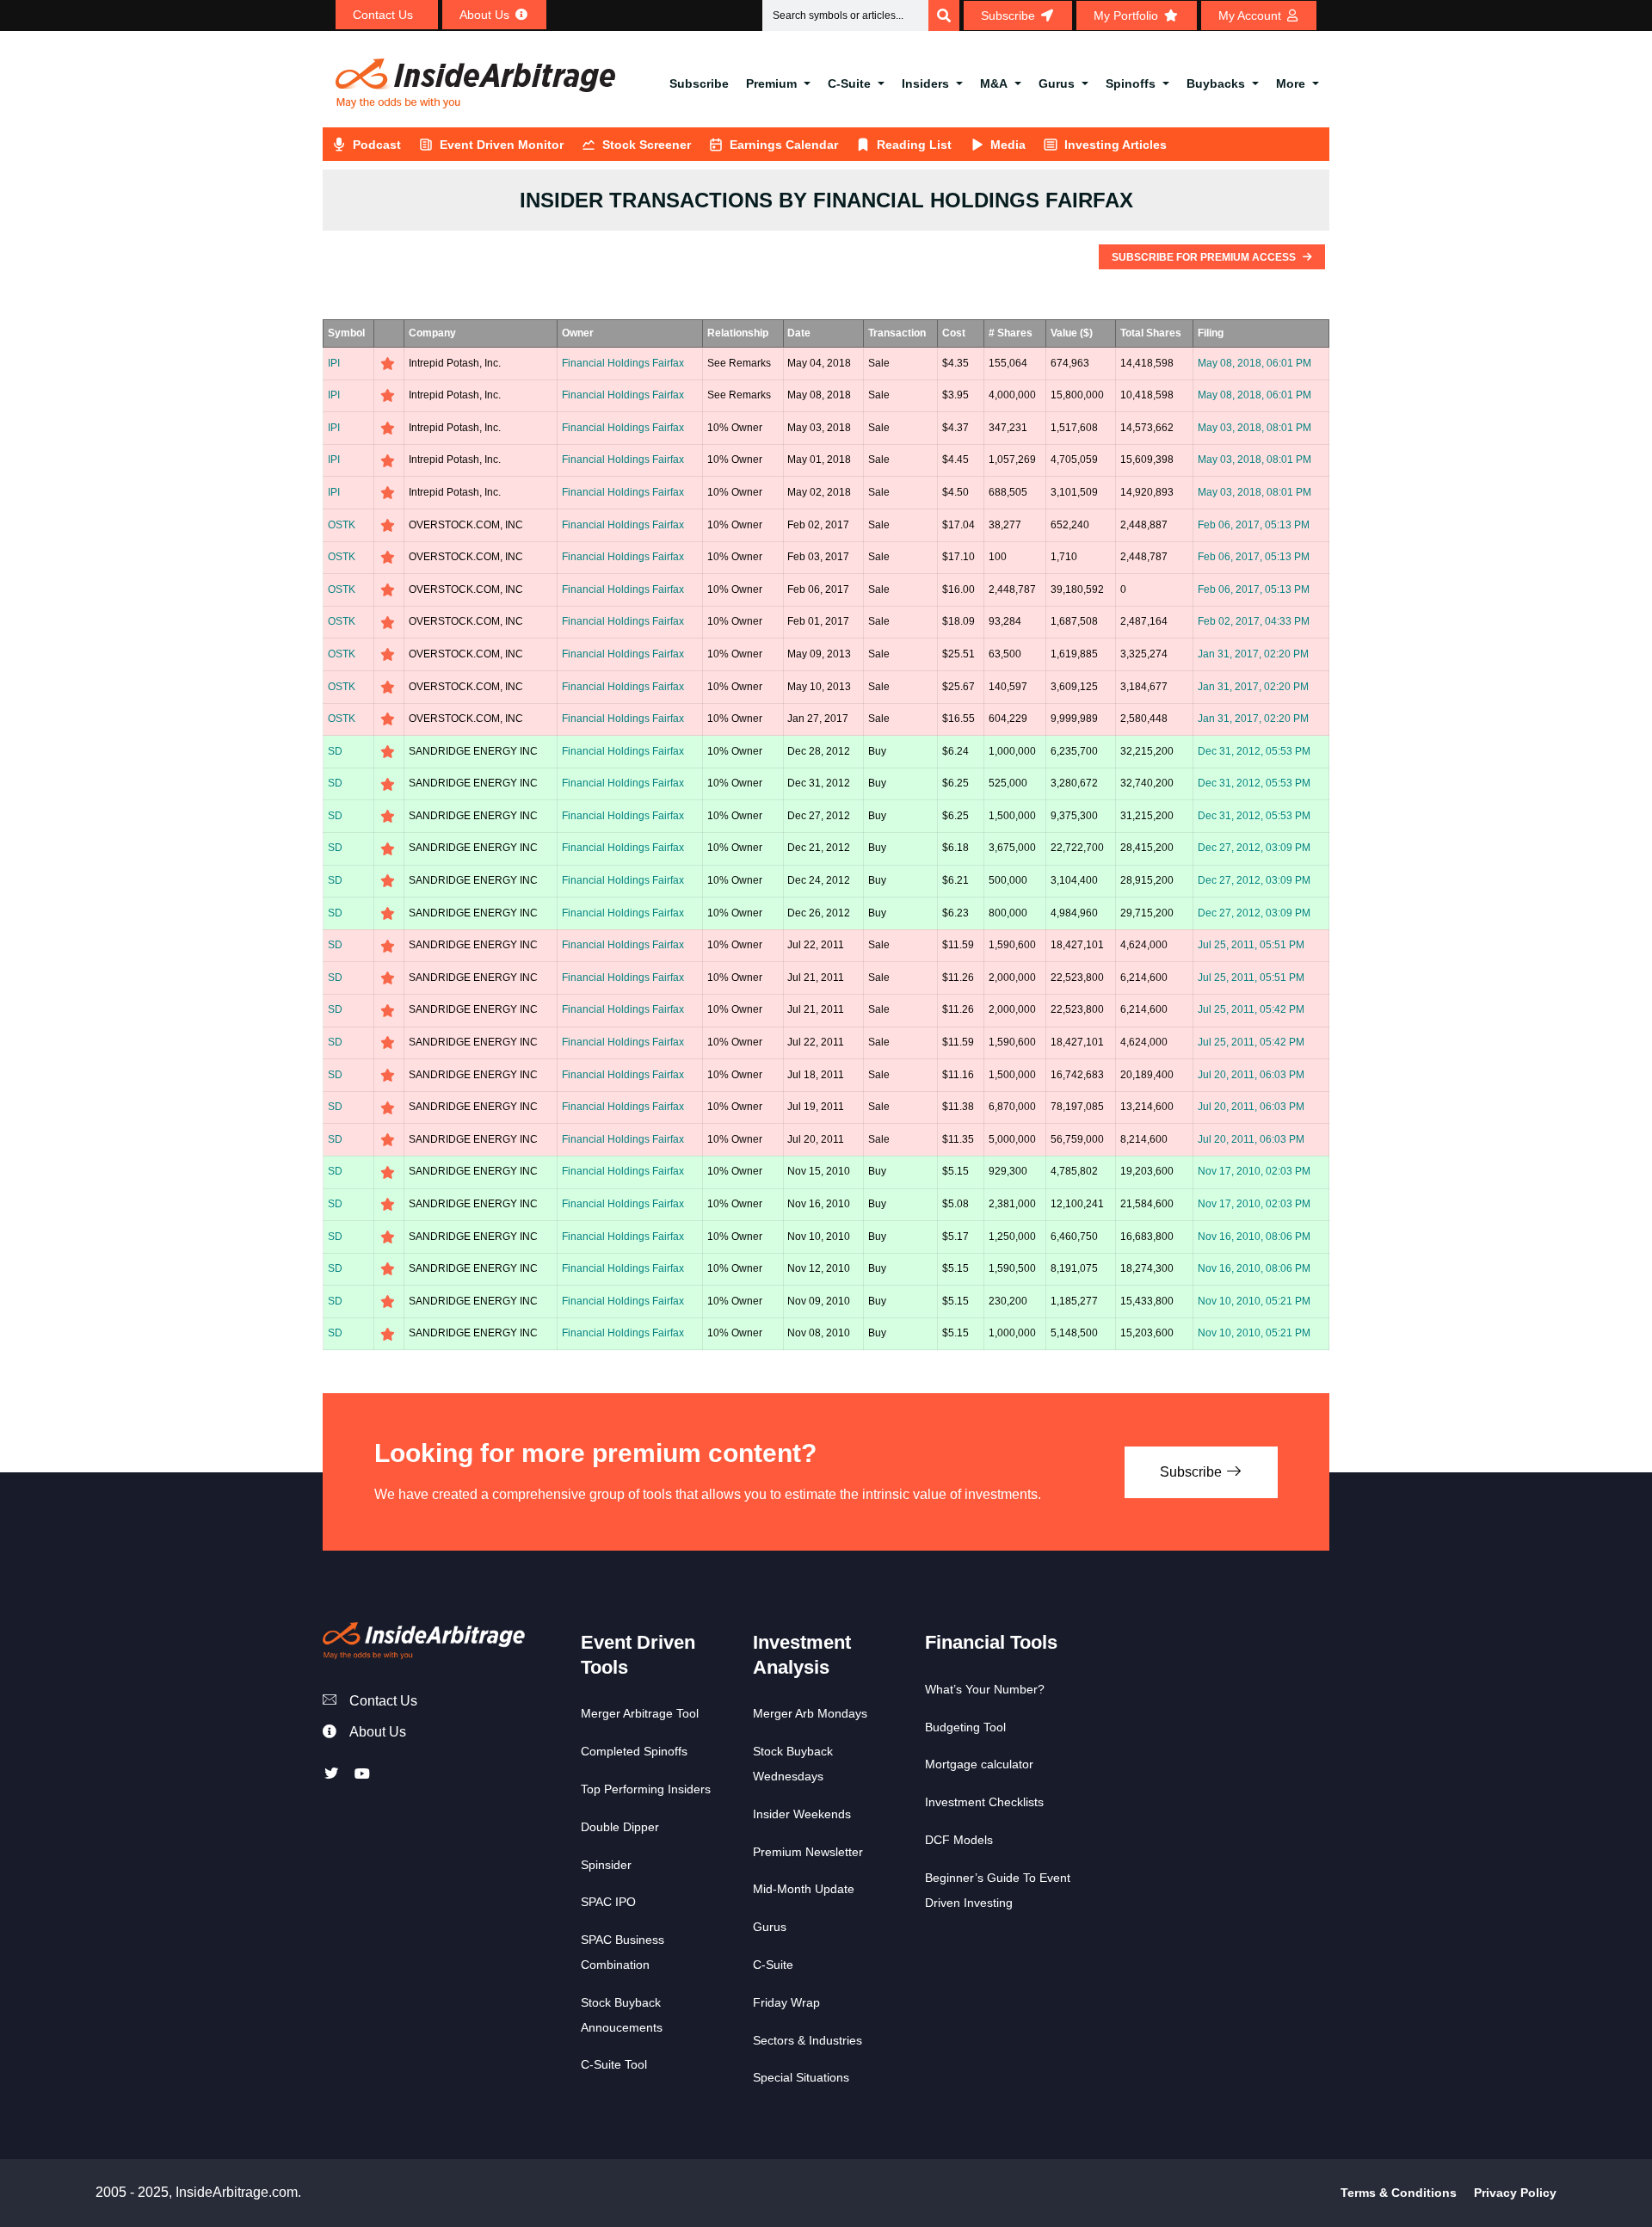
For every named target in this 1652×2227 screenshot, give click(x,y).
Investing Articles (1116, 145)
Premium (771, 83)
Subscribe (699, 83)
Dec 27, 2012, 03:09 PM (1254, 848)
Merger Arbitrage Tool (640, 1713)
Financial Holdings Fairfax (623, 363)
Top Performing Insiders (646, 1789)
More (1291, 83)
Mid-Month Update (804, 1889)
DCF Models (959, 1840)
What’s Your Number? (985, 1689)
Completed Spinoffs (634, 1751)
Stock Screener (647, 145)
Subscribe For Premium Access (1205, 257)
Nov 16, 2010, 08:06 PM (1254, 1237)
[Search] (944, 15)
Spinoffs (1131, 83)
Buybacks (1216, 83)
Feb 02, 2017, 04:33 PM (1254, 621)
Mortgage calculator (979, 1764)
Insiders (925, 83)
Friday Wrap (786, 2002)
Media (1008, 145)
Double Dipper (620, 1827)
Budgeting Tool (965, 1727)
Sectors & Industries (808, 2040)
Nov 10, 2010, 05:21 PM (1254, 1301)
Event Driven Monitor (502, 145)
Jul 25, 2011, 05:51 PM (1251, 945)
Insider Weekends (802, 1814)
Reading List (914, 145)
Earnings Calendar (784, 145)
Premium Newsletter (808, 1852)
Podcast (377, 145)
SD (335, 751)
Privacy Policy (1515, 2193)
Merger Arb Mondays (810, 1713)
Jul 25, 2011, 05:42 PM (1251, 1009)
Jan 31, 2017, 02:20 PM (1253, 654)
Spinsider (606, 1865)
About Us (378, 1732)
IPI (334, 363)
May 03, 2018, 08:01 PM (1254, 428)
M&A (994, 83)
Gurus (1057, 83)
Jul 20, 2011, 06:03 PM (1251, 1075)
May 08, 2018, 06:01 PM (1254, 363)
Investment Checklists (984, 1802)
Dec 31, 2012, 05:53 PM (1254, 751)
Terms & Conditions (1399, 2193)
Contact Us (383, 1701)
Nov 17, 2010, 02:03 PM (1254, 1171)
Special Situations (801, 2077)
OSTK (342, 525)
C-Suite (849, 83)
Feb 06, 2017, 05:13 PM (1254, 525)
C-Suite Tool (614, 2064)
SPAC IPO (608, 1902)
